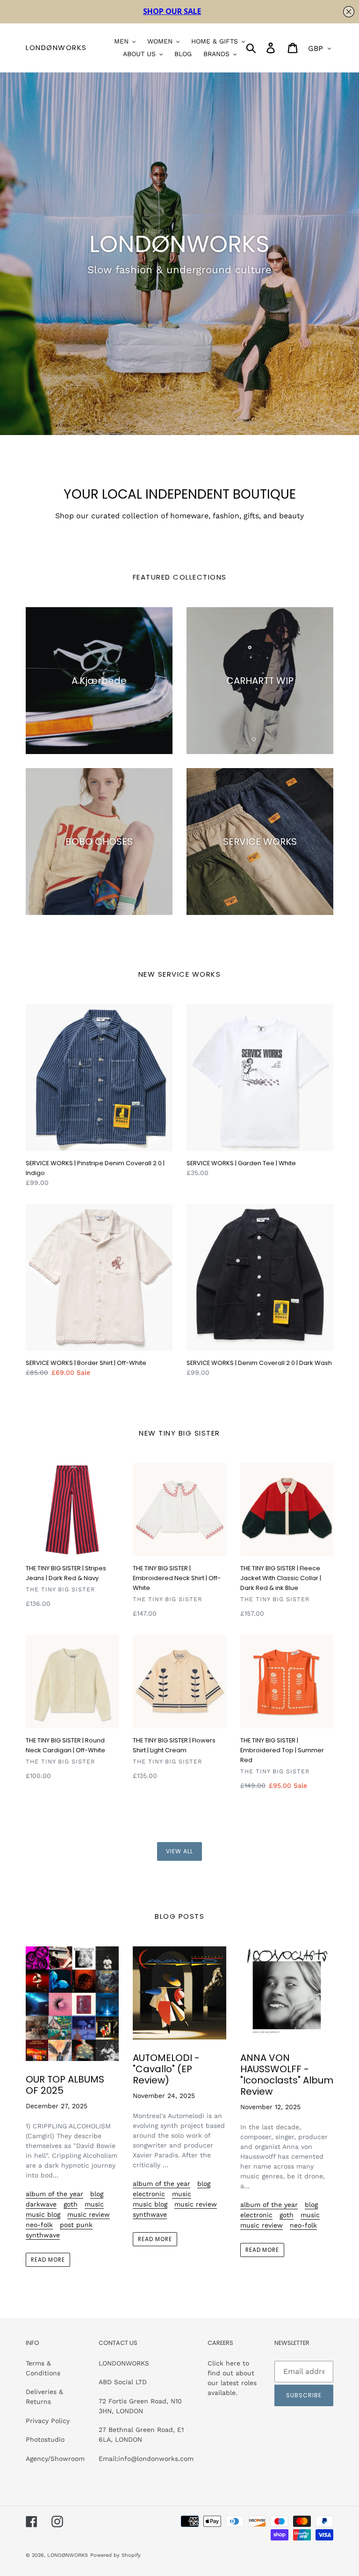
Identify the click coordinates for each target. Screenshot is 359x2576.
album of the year (54, 2194)
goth (71, 2204)
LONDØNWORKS (56, 48)
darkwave (41, 2204)
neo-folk (39, 2225)
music (94, 2204)
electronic (149, 2194)
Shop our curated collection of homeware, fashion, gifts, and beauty (179, 516)
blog (97, 2194)
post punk (76, 2225)
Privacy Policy (48, 2421)
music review (89, 2214)
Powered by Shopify (115, 2555)
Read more (48, 2260)
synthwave (43, 2235)
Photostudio (45, 2439)
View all (179, 1851)
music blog (43, 2214)
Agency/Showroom (55, 2459)
